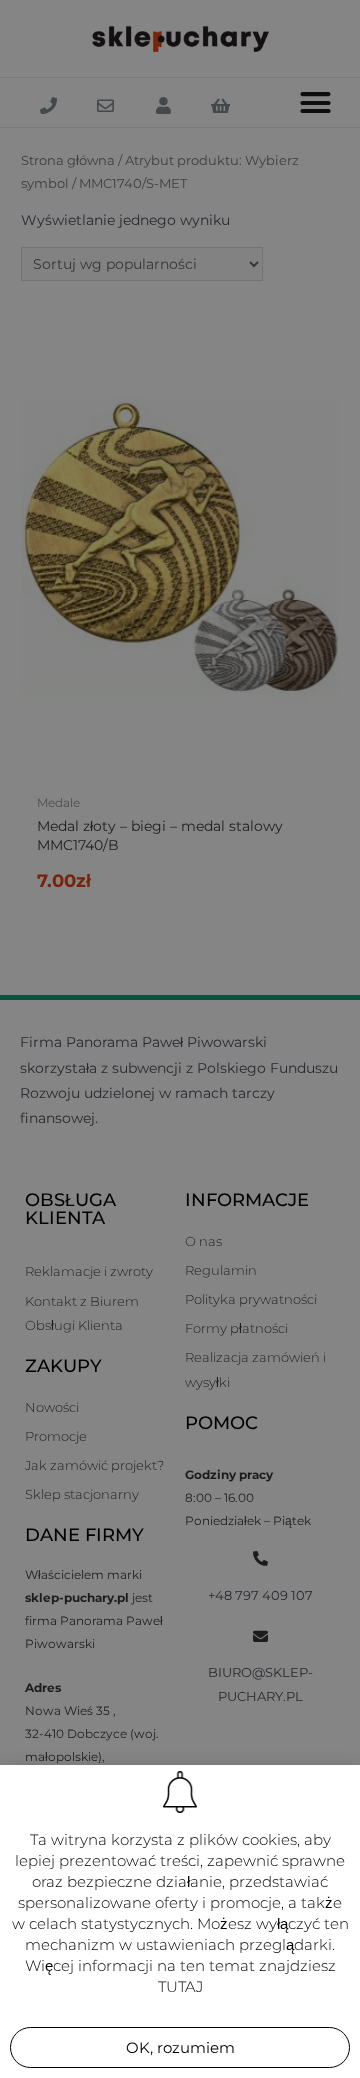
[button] (180, 2047)
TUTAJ (180, 1986)
